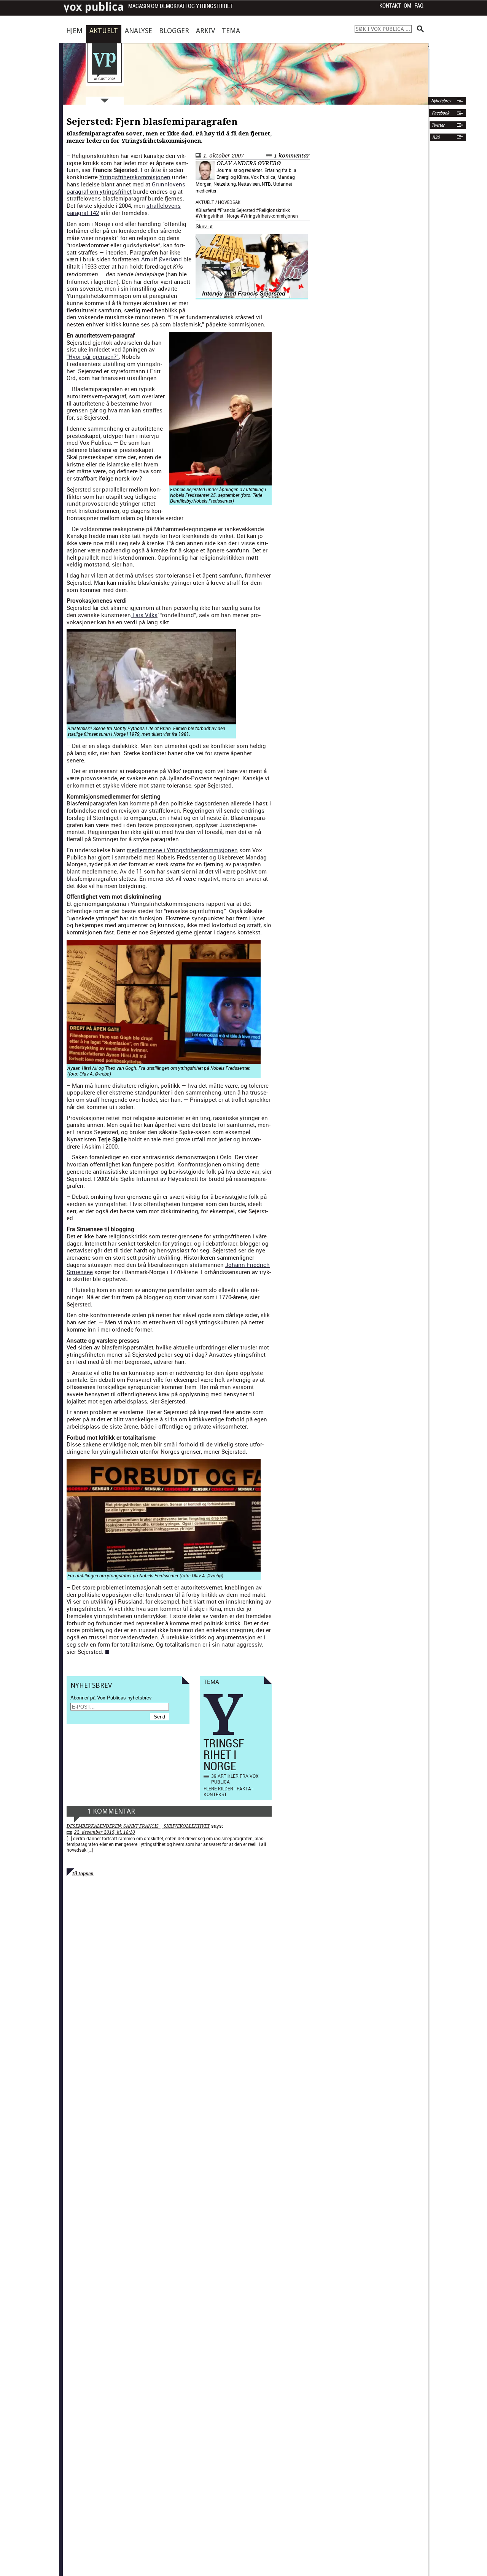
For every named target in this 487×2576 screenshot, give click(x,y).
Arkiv (205, 31)
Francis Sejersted (237, 210)
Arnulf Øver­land (162, 259)
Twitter (438, 125)
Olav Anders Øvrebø (249, 163)
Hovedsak (229, 202)
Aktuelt (104, 31)
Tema (231, 31)
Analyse (138, 31)
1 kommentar (292, 156)
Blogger (174, 31)
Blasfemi (207, 210)
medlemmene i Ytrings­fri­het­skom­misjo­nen (182, 850)
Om (407, 6)
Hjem (74, 31)
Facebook (440, 113)
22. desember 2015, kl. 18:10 (105, 1832)
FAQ (419, 6)
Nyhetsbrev (440, 101)
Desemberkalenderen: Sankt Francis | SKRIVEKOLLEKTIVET (138, 1826)
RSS (436, 137)
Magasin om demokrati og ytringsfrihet (181, 6)
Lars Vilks (144, 615)
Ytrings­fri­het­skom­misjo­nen (135, 177)
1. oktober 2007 (224, 156)
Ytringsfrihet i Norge (219, 216)
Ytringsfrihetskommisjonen (271, 216)
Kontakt (390, 6)
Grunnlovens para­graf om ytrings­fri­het (126, 188)
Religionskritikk (274, 210)
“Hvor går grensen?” (93, 356)
